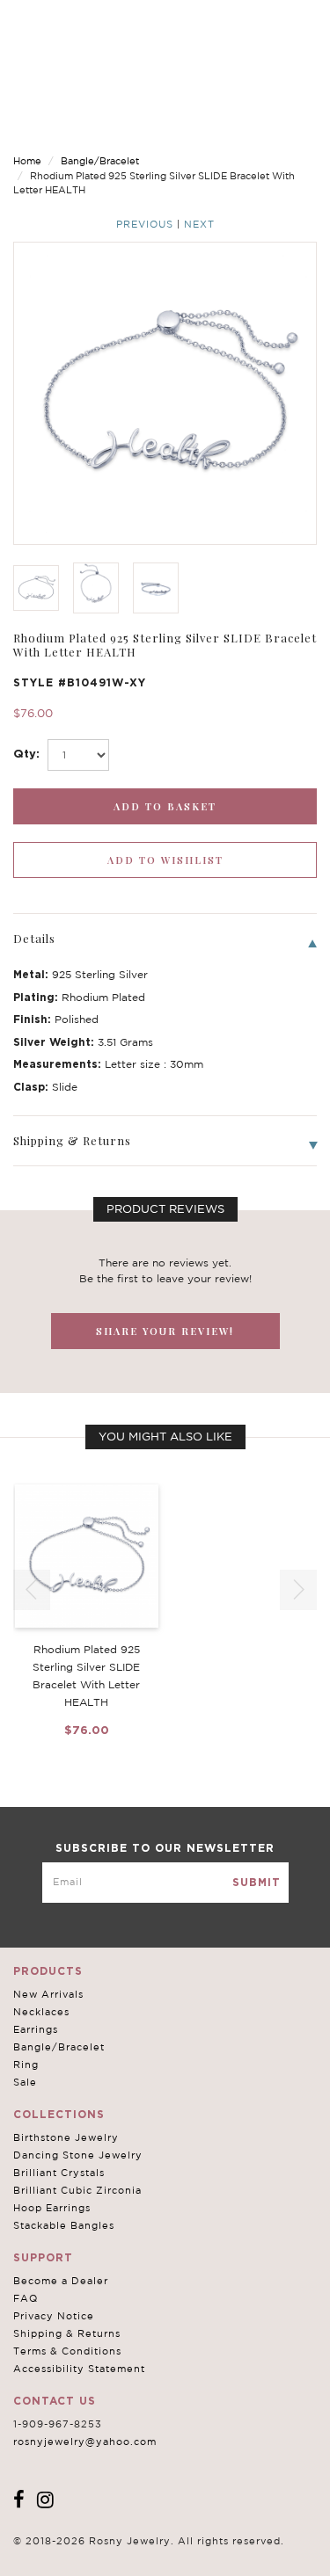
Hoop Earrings (52, 2208)
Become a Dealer (61, 2281)
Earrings (36, 2029)
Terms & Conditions (67, 2351)
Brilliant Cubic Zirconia (77, 2190)
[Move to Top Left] (142, 2554)
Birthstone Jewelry (66, 2137)
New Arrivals (48, 1994)
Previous (145, 224)
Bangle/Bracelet (100, 161)
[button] (298, 1590)
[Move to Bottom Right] (152, 2563)
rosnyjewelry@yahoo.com (85, 2442)
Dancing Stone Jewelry (78, 2155)
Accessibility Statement (79, 2369)
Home (27, 161)
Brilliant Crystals (59, 2173)
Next (199, 224)
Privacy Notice (54, 2316)
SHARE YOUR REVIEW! (165, 1331)
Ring (26, 2064)
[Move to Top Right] (152, 2554)
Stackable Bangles (64, 2225)
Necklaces (41, 2012)
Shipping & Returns (67, 2333)
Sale (25, 2082)
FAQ (26, 2298)
